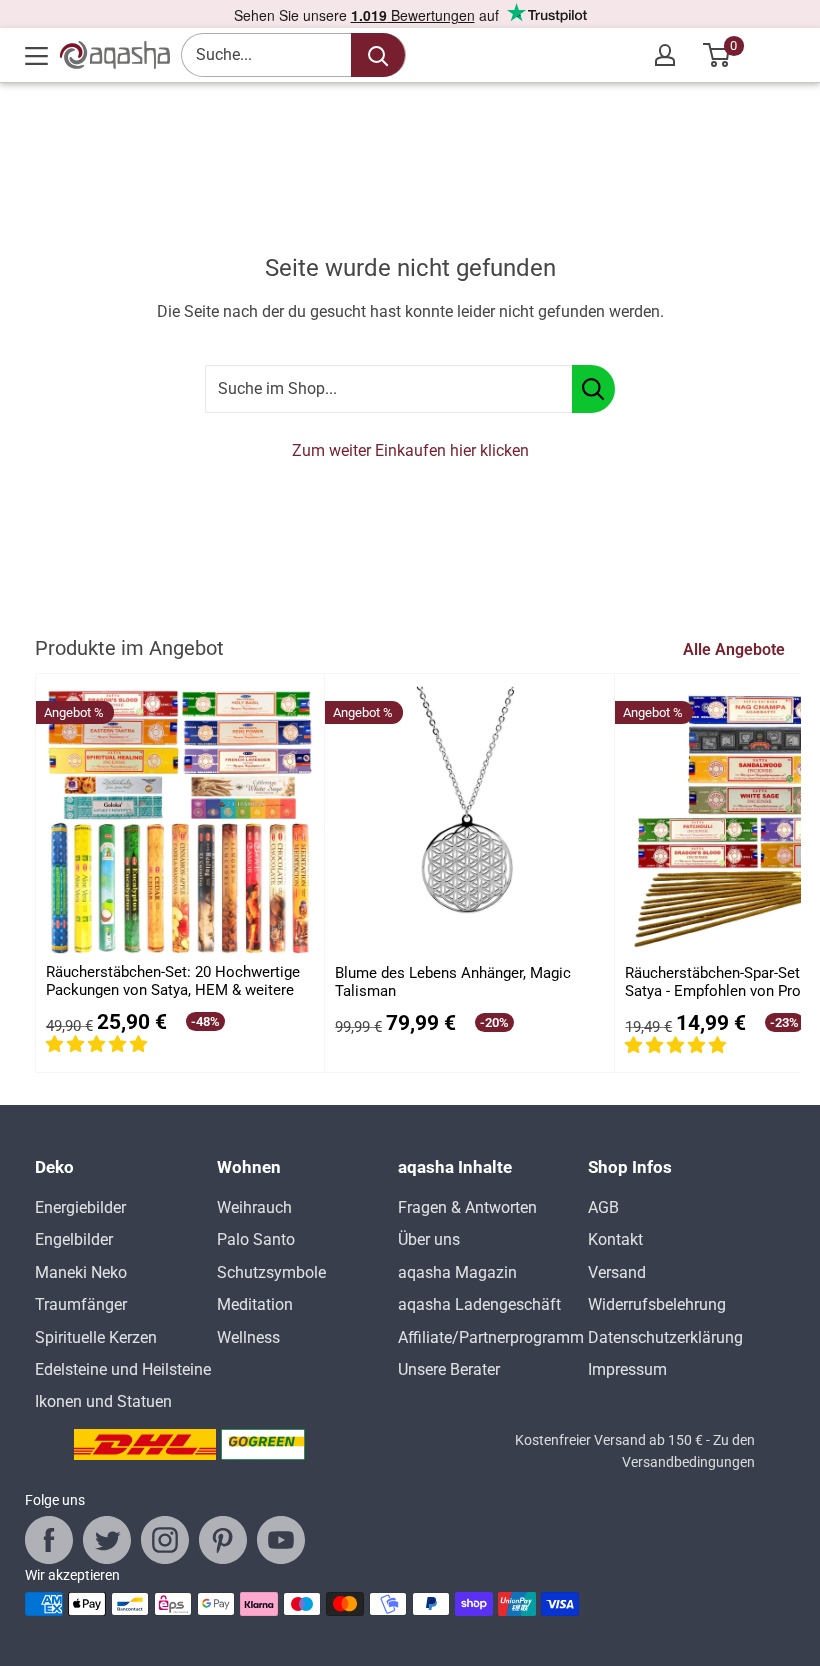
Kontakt (615, 1239)
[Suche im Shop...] (593, 389)
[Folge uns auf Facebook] (49, 1540)
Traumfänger (81, 1304)
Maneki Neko (81, 1272)
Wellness (248, 1337)
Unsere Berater (449, 1369)
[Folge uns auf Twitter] (107, 1540)
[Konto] (665, 55)
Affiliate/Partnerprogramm (491, 1337)
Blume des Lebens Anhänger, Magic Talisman (453, 982)
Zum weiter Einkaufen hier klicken (410, 450)
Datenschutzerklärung (665, 1337)
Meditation (255, 1304)
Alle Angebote (736, 649)
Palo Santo (256, 1239)
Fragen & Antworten (467, 1207)
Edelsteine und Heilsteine (123, 1369)
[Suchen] (378, 55)
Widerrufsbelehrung (657, 1304)
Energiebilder (80, 1207)
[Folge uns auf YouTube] (281, 1540)
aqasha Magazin (457, 1272)
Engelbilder (74, 1239)
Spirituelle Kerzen (96, 1337)
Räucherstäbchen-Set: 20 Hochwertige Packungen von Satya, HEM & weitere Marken (173, 981)
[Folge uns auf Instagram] (165, 1540)
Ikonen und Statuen (103, 1401)
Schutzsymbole (271, 1272)
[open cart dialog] (717, 55)
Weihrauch (254, 1207)
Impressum (627, 1369)
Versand (617, 1272)
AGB (603, 1207)
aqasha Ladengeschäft (479, 1304)
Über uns (429, 1239)
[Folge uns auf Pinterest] (223, 1540)
